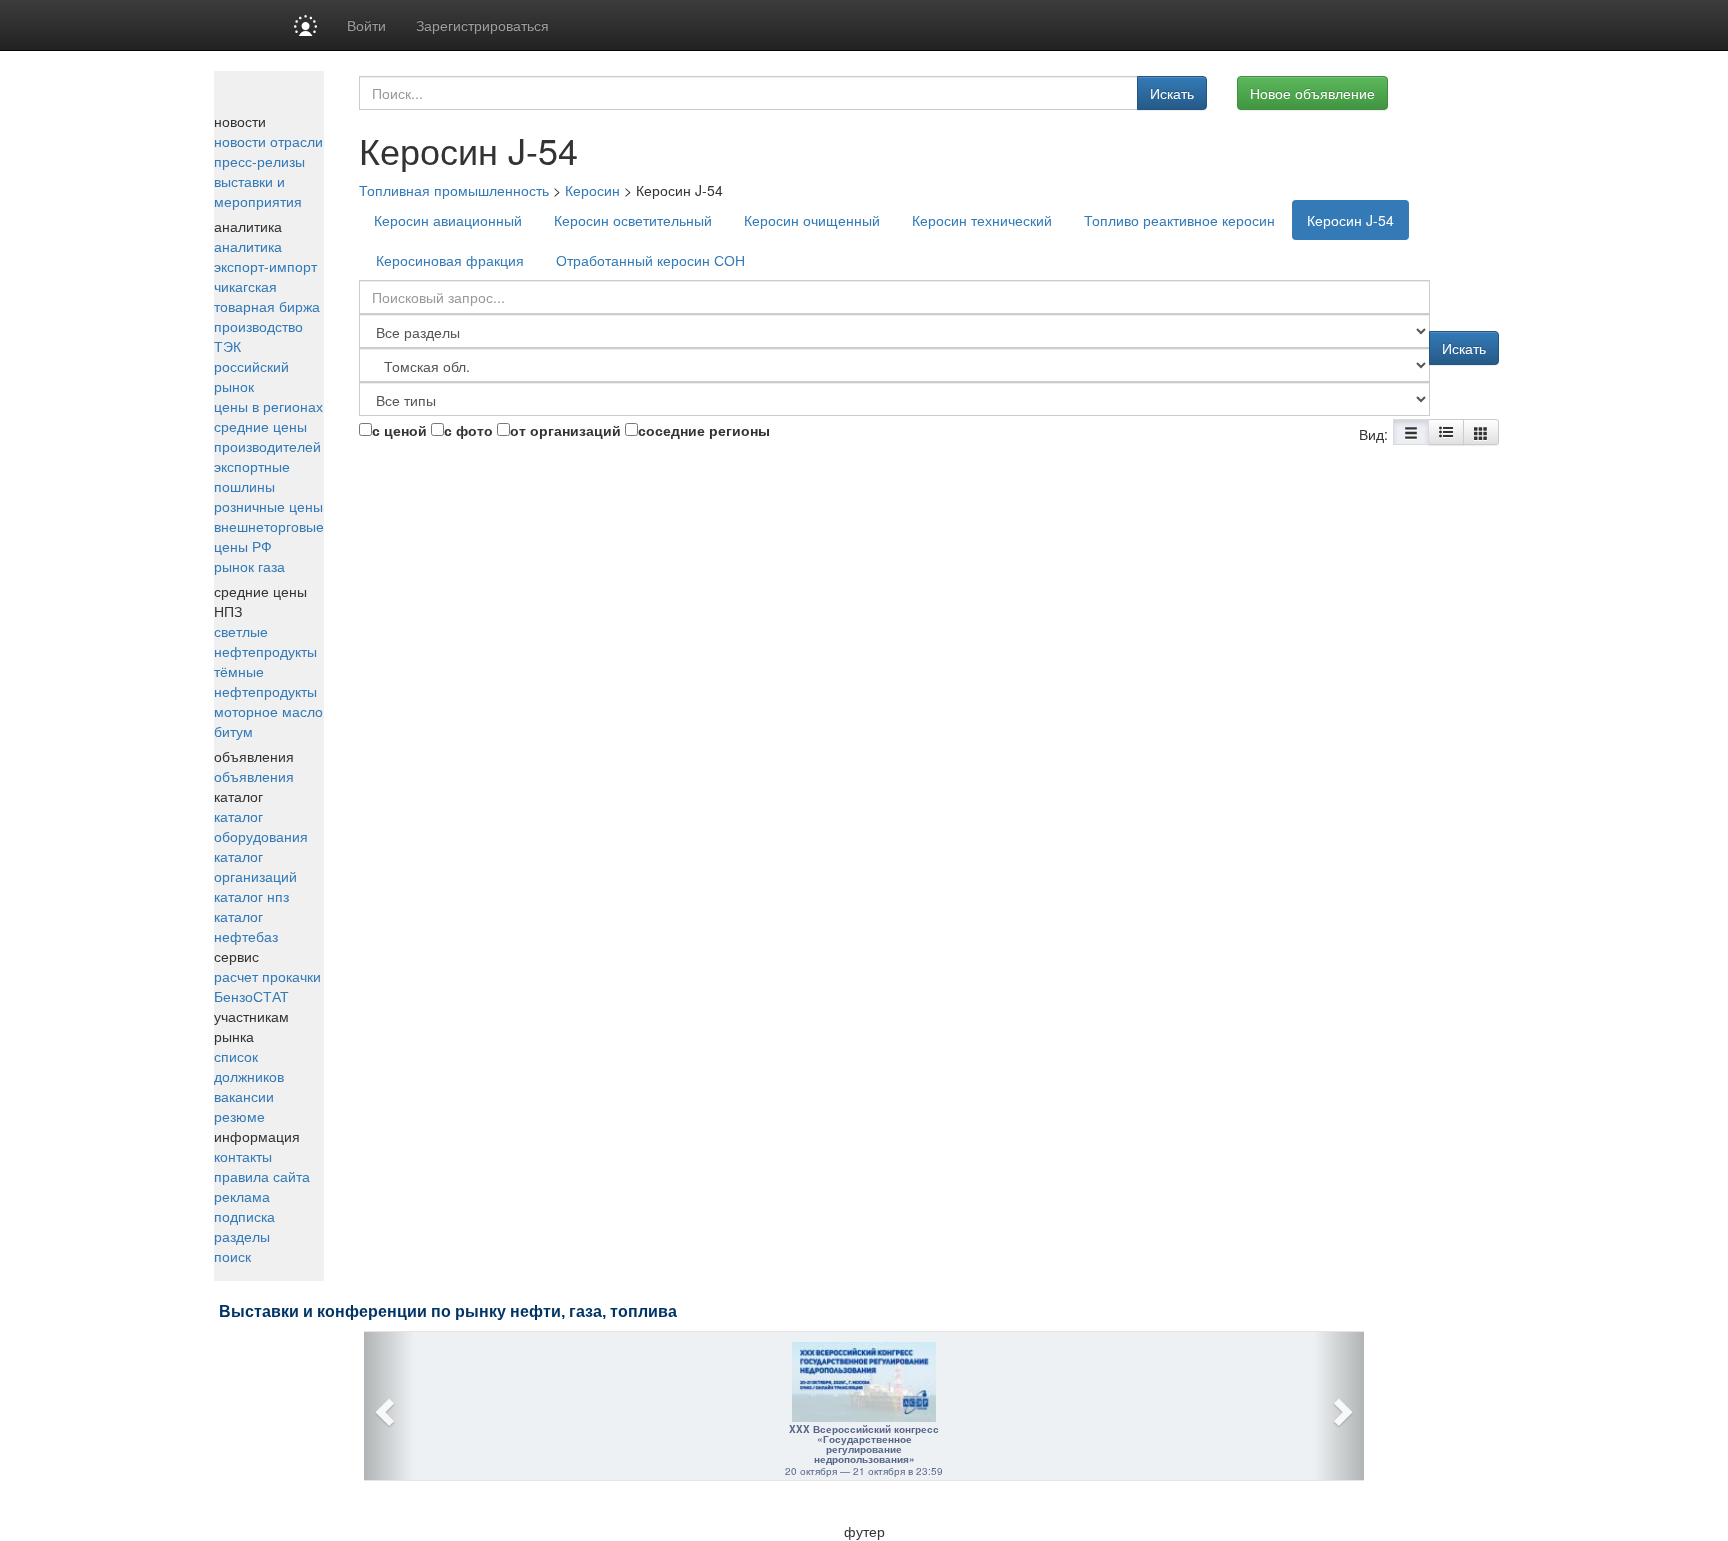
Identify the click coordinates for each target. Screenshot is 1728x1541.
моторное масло (268, 711)
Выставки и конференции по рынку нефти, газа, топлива (448, 1311)
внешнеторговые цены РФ (269, 536)
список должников (249, 1066)
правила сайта (262, 1176)
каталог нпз (251, 896)
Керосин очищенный (812, 220)
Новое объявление (1312, 93)
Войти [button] (366, 25)
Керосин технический (982, 220)
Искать (1172, 93)
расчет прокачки (267, 976)
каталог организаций (255, 866)
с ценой (399, 430)
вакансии (244, 1096)
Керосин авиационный (448, 220)
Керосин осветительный (633, 220)
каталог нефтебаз (246, 926)
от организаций (565, 430)
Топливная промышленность (454, 190)
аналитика (248, 246)
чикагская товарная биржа (267, 296)
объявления (254, 776)
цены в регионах (268, 406)
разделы (242, 1236)
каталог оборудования (261, 826)
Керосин (592, 190)
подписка (244, 1216)
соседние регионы (704, 430)
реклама (242, 1196)
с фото (468, 430)
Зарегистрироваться (482, 25)
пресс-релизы (259, 161)
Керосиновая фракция (450, 260)
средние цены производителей (267, 436)
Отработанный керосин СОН (650, 260)
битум (233, 731)
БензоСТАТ (251, 996)
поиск (232, 1256)
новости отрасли (268, 141)
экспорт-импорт (265, 266)
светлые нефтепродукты (265, 641)
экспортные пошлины (252, 476)
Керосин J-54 (1350, 220)
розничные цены (268, 506)
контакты (243, 1156)
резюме (239, 1116)
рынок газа (249, 566)
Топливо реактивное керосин (1179, 220)
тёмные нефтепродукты (265, 681)
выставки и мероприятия (258, 191)
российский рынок (251, 376)
